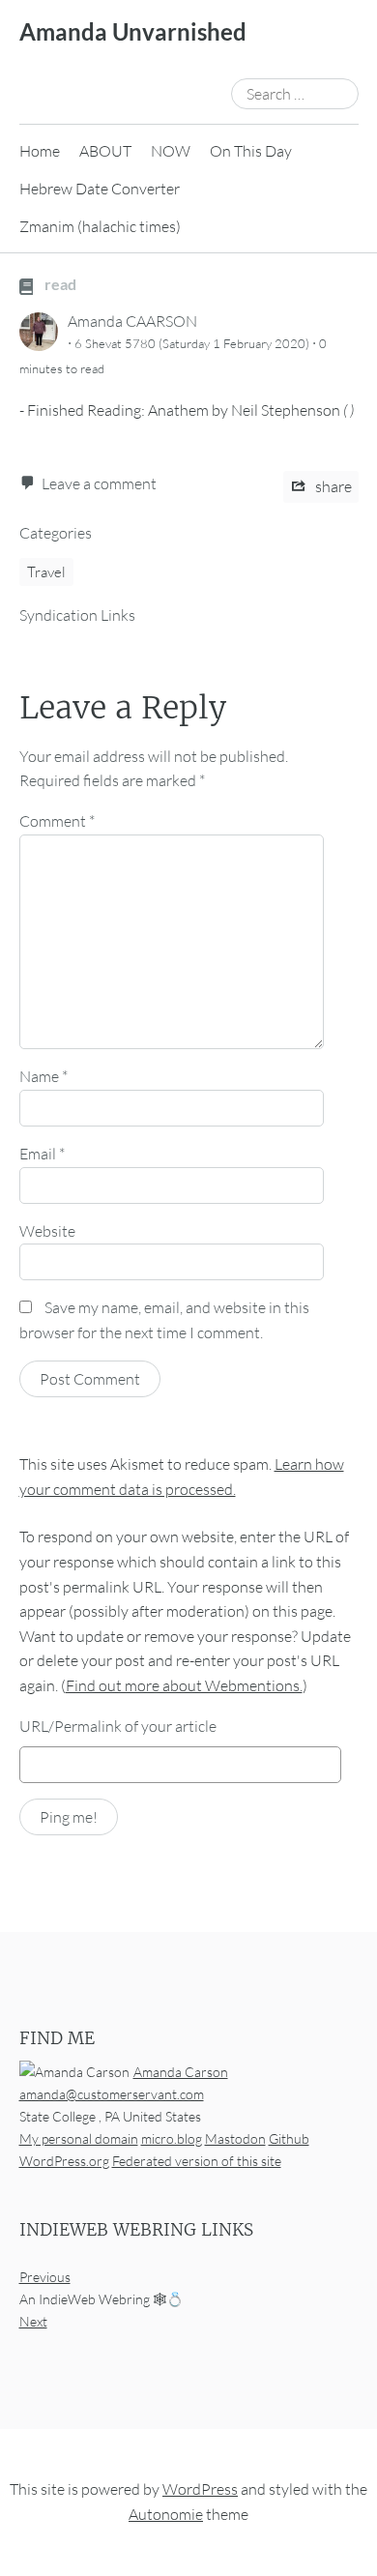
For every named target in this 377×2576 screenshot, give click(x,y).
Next (33, 2322)
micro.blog (172, 2138)
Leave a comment (99, 483)
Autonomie (166, 2514)
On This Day (251, 151)
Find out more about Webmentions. (184, 1685)
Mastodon (235, 2138)
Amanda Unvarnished (133, 31)
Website (47, 1231)
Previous (45, 2278)
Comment (57, 821)
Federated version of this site (197, 2161)
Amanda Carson (181, 2072)
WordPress (200, 2490)
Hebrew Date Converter (100, 189)
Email (42, 1154)
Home (40, 151)
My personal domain (79, 2138)
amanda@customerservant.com (112, 2094)
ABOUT (105, 151)
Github (289, 2138)
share (332, 486)
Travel (46, 572)
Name (43, 1076)
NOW (171, 151)
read (59, 284)
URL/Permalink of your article (118, 1726)
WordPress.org (64, 2161)
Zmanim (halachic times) (100, 226)
